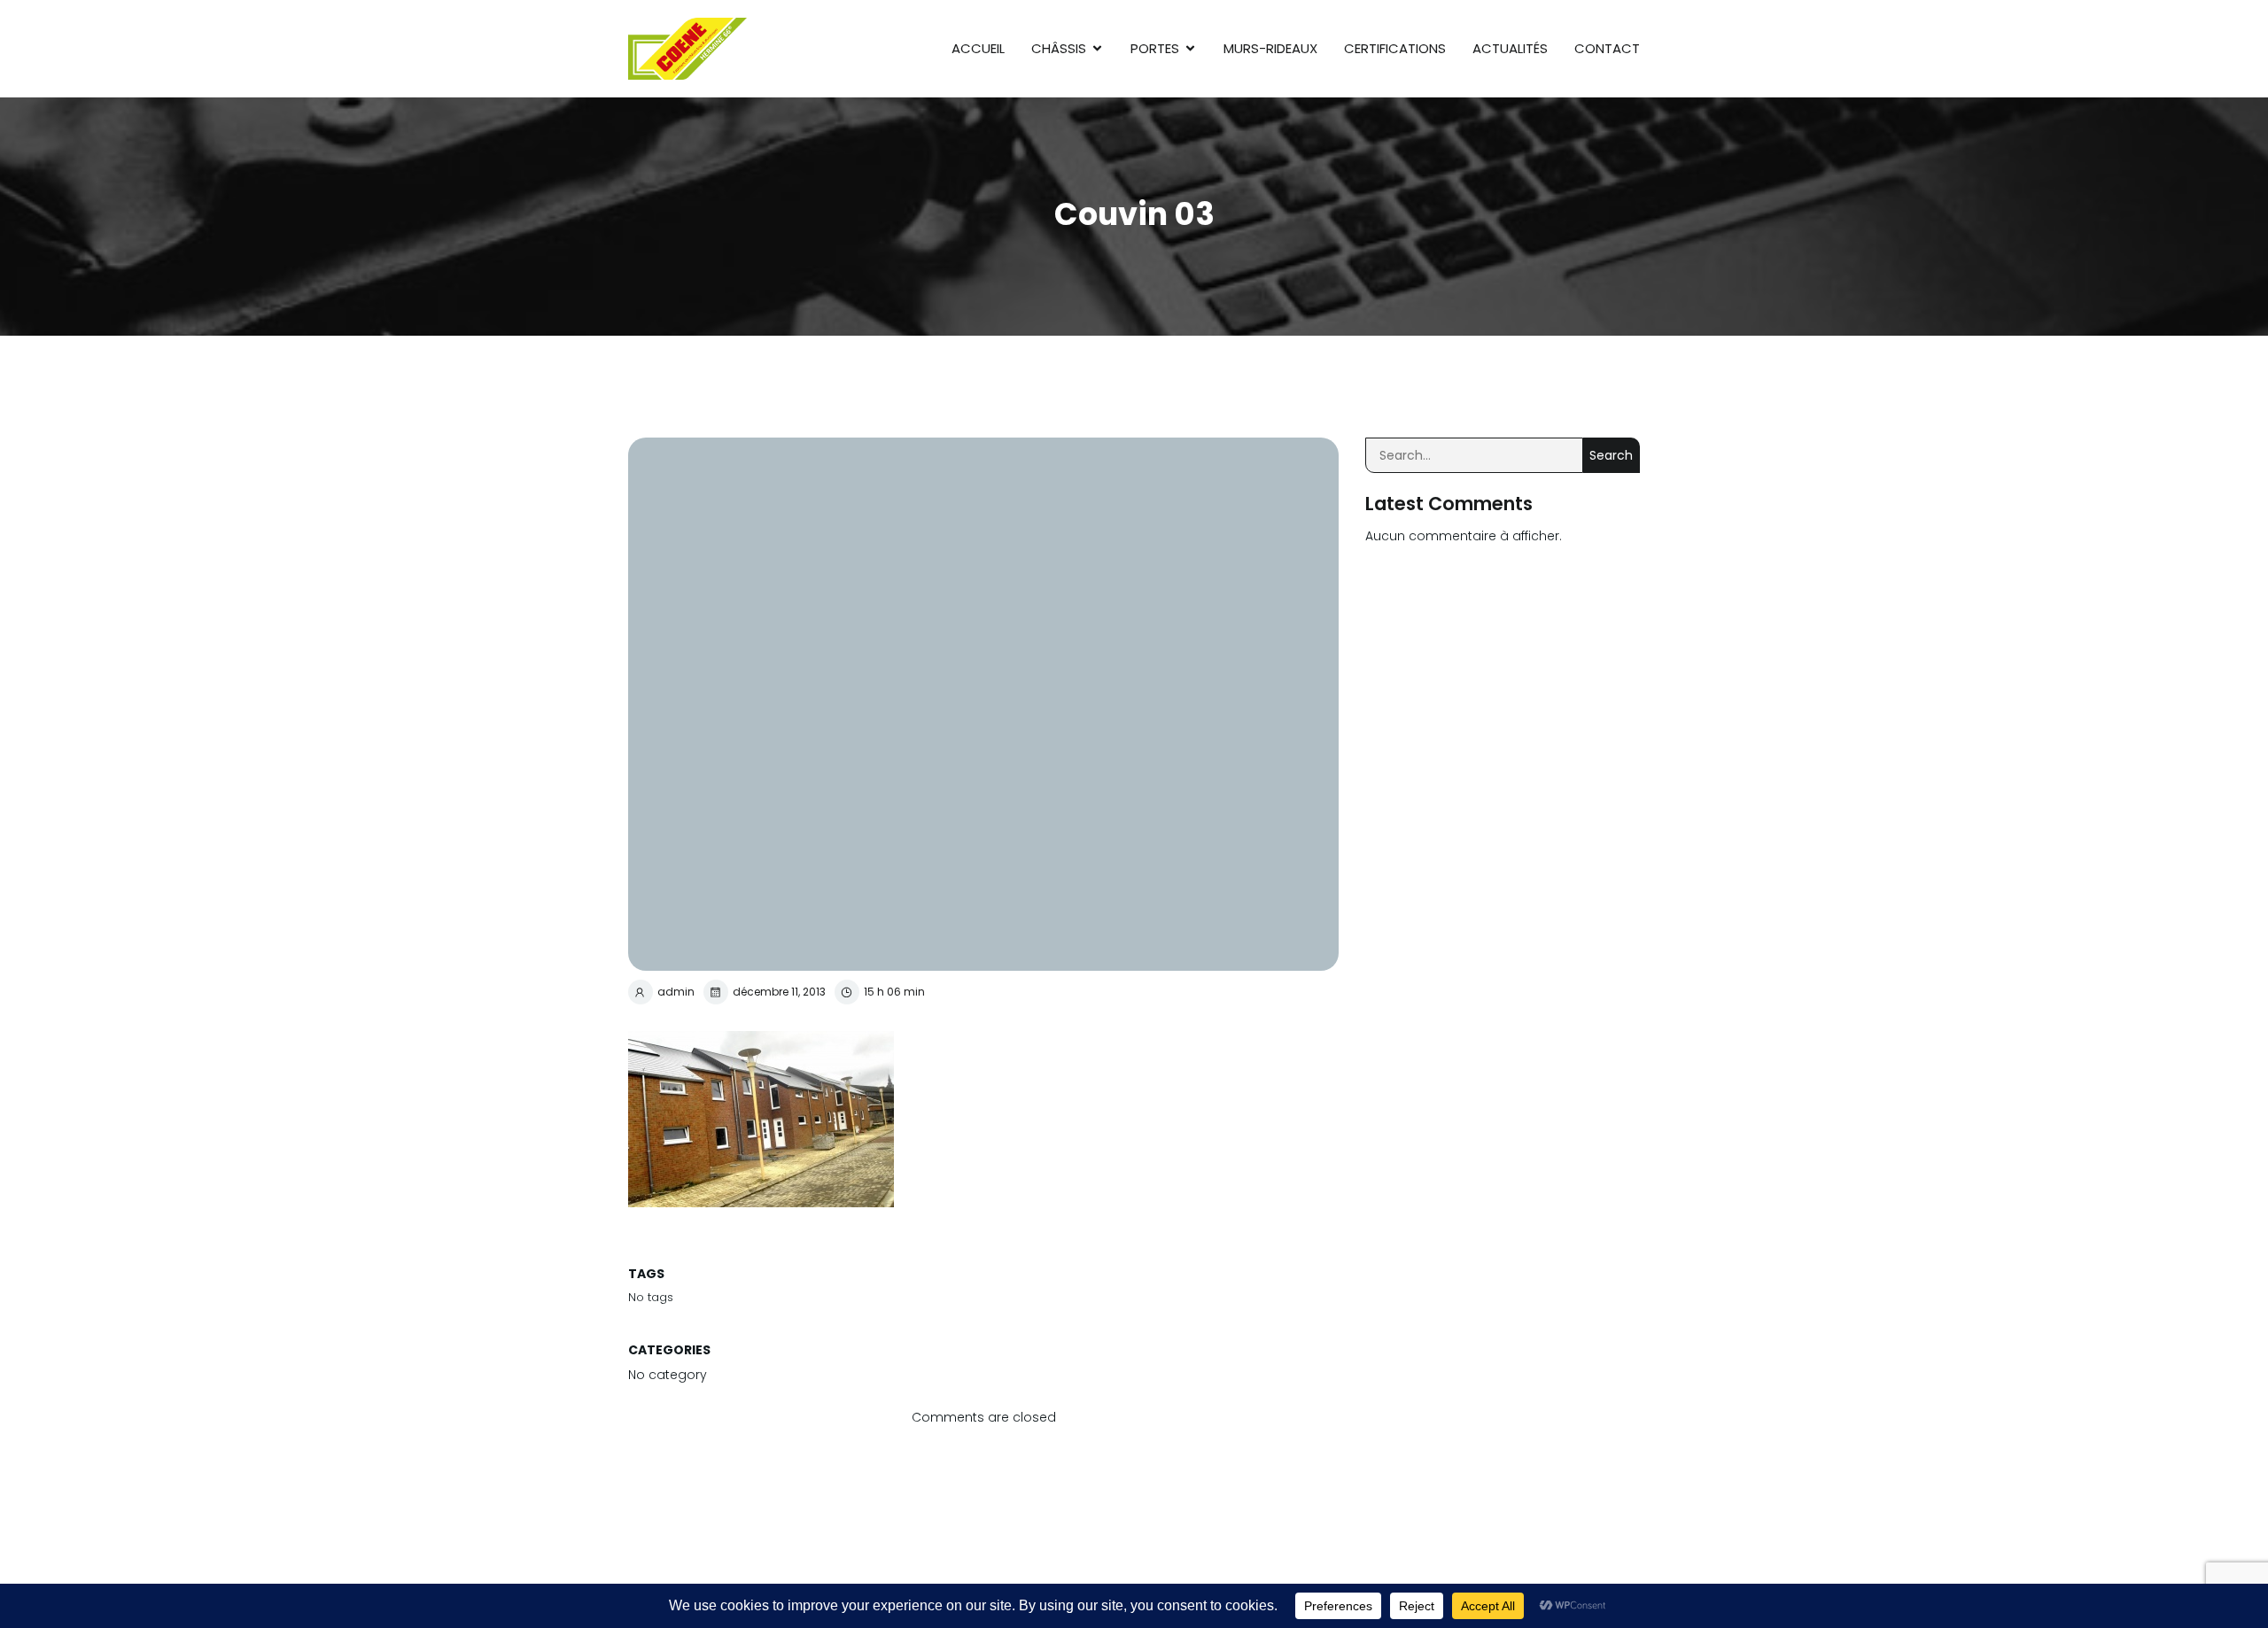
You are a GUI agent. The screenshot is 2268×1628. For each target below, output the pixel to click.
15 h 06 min (894, 992)
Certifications (1395, 48)
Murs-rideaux (1270, 48)
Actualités (1510, 48)
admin (676, 992)
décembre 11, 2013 (779, 992)
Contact (1607, 48)
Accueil (978, 48)
